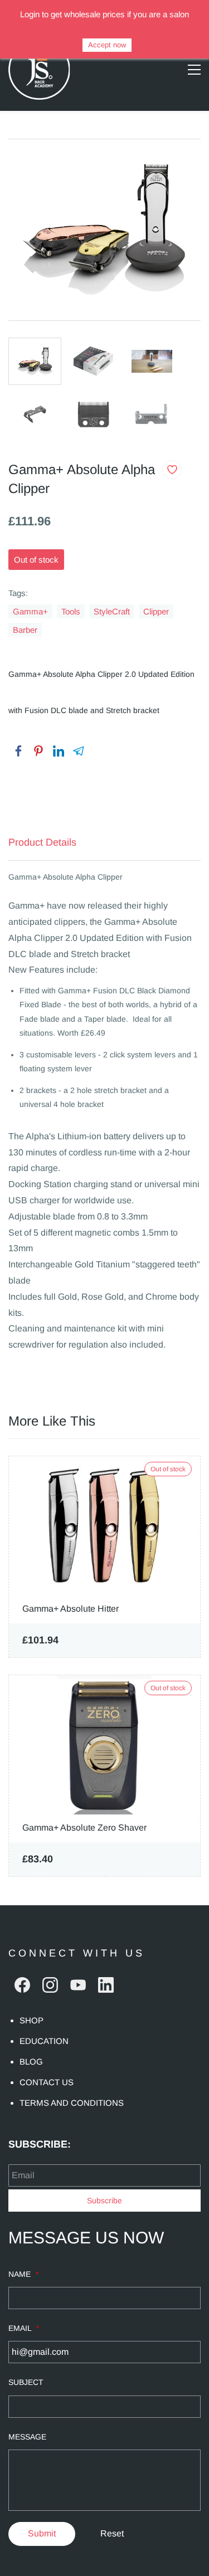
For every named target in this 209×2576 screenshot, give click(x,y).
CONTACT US (47, 2082)
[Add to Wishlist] (172, 470)
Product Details (42, 842)
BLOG (31, 2062)
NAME (23, 2274)
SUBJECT (26, 2382)
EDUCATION (44, 2041)
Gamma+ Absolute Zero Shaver (84, 1828)
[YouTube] (78, 1985)
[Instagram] (50, 1985)
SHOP (31, 2020)
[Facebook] (18, 751)
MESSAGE (27, 2437)
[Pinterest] (38, 751)
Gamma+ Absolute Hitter (71, 1609)
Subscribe (104, 2201)
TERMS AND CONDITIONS (72, 2103)
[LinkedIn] (59, 751)
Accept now (107, 45)
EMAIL (24, 2328)
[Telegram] (79, 751)
